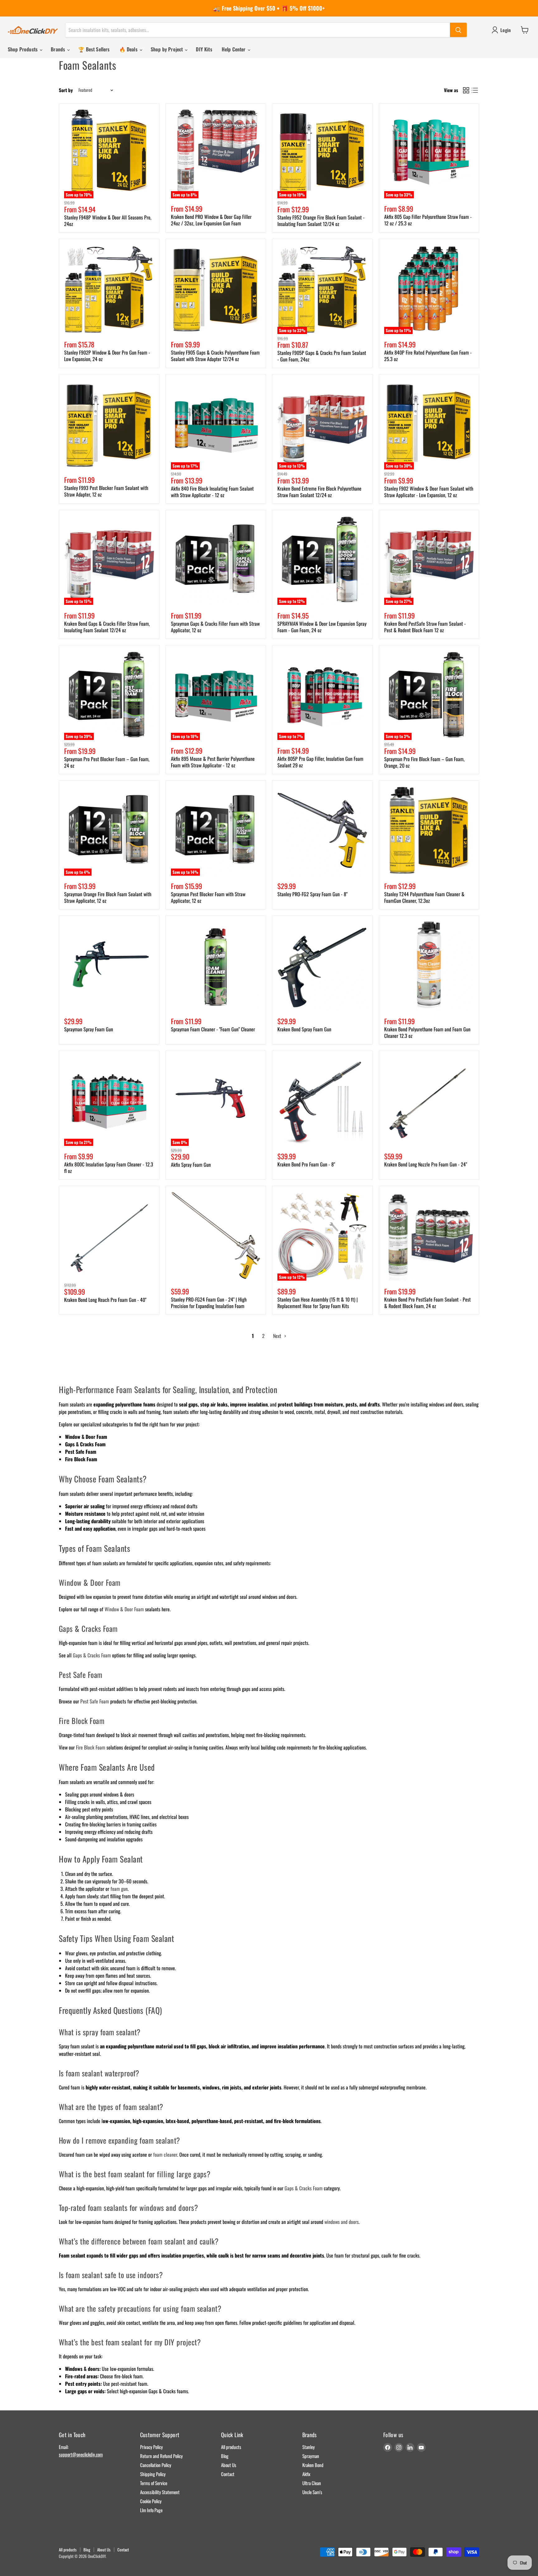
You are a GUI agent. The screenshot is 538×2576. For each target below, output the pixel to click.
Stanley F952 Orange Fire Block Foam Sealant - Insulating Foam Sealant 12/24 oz (321, 221)
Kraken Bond (313, 2465)
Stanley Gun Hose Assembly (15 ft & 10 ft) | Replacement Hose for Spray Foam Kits (318, 1303)
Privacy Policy (151, 2447)
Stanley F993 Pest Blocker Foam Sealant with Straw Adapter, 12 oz (106, 491)
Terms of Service (154, 2483)
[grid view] (466, 90)
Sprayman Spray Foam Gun (89, 1029)
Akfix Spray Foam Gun (191, 1165)
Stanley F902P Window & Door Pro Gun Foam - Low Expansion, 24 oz (107, 356)
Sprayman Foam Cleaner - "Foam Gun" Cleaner (213, 1029)
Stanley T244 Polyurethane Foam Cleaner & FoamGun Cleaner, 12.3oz (424, 897)
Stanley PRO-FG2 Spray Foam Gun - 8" (312, 894)
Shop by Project (168, 49)
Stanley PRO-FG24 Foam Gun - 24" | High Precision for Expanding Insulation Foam (209, 1303)
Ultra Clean (312, 2483)
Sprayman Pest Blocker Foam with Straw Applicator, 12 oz (208, 897)
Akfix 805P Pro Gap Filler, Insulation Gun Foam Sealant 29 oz (320, 762)
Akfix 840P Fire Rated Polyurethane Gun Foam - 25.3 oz (428, 356)
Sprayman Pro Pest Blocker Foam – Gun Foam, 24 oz (107, 762)
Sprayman (311, 2456)
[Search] (458, 30)
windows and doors (342, 2222)
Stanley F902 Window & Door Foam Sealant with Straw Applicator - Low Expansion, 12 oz (429, 492)
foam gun (119, 1889)
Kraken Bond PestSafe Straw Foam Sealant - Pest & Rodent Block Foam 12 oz (425, 627)
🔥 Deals (129, 49)
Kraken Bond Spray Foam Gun (304, 1029)
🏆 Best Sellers (94, 49)
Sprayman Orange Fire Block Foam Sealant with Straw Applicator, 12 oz (108, 897)
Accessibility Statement (160, 2492)
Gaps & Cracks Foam (92, 1655)
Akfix (306, 2474)
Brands (59, 49)
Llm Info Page (151, 2510)
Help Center (234, 49)
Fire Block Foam (91, 1747)
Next (278, 1336)
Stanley (309, 2447)
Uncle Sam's (312, 2492)
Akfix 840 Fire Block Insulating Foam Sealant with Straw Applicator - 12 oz (212, 492)
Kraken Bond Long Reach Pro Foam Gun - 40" (105, 1300)
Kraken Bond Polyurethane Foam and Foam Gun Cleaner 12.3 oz (427, 1032)
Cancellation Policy (156, 2465)
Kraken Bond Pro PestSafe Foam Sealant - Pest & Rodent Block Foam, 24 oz (427, 1303)
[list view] (475, 90)
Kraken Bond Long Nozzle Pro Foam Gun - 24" (426, 1164)
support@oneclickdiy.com (81, 2454)
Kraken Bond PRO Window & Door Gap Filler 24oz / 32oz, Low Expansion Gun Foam (211, 220)
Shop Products (23, 49)
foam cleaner (165, 2155)
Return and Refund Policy (161, 2456)
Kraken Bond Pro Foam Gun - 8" (306, 1164)
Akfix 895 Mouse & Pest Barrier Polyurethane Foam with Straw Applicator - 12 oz (213, 762)
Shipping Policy (153, 2474)
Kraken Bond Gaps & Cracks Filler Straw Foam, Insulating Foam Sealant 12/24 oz (107, 627)
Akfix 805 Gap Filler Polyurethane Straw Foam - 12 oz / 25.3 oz (428, 220)
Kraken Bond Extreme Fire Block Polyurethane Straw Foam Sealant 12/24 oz (319, 492)
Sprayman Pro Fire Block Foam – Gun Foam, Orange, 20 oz (424, 762)
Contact (228, 2474)
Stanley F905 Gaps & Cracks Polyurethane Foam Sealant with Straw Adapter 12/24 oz (215, 356)
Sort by (66, 90)
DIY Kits (204, 49)
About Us (229, 2465)
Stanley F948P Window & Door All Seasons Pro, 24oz (108, 221)
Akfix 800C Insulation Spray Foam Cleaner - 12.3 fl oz (109, 1168)
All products (231, 2447)
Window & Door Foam (124, 1609)
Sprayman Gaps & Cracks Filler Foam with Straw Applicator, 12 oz (215, 627)
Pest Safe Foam (95, 1701)
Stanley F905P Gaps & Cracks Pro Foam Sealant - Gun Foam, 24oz (322, 356)
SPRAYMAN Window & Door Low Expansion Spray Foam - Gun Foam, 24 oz (322, 627)
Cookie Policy (151, 2501)
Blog (225, 2456)
